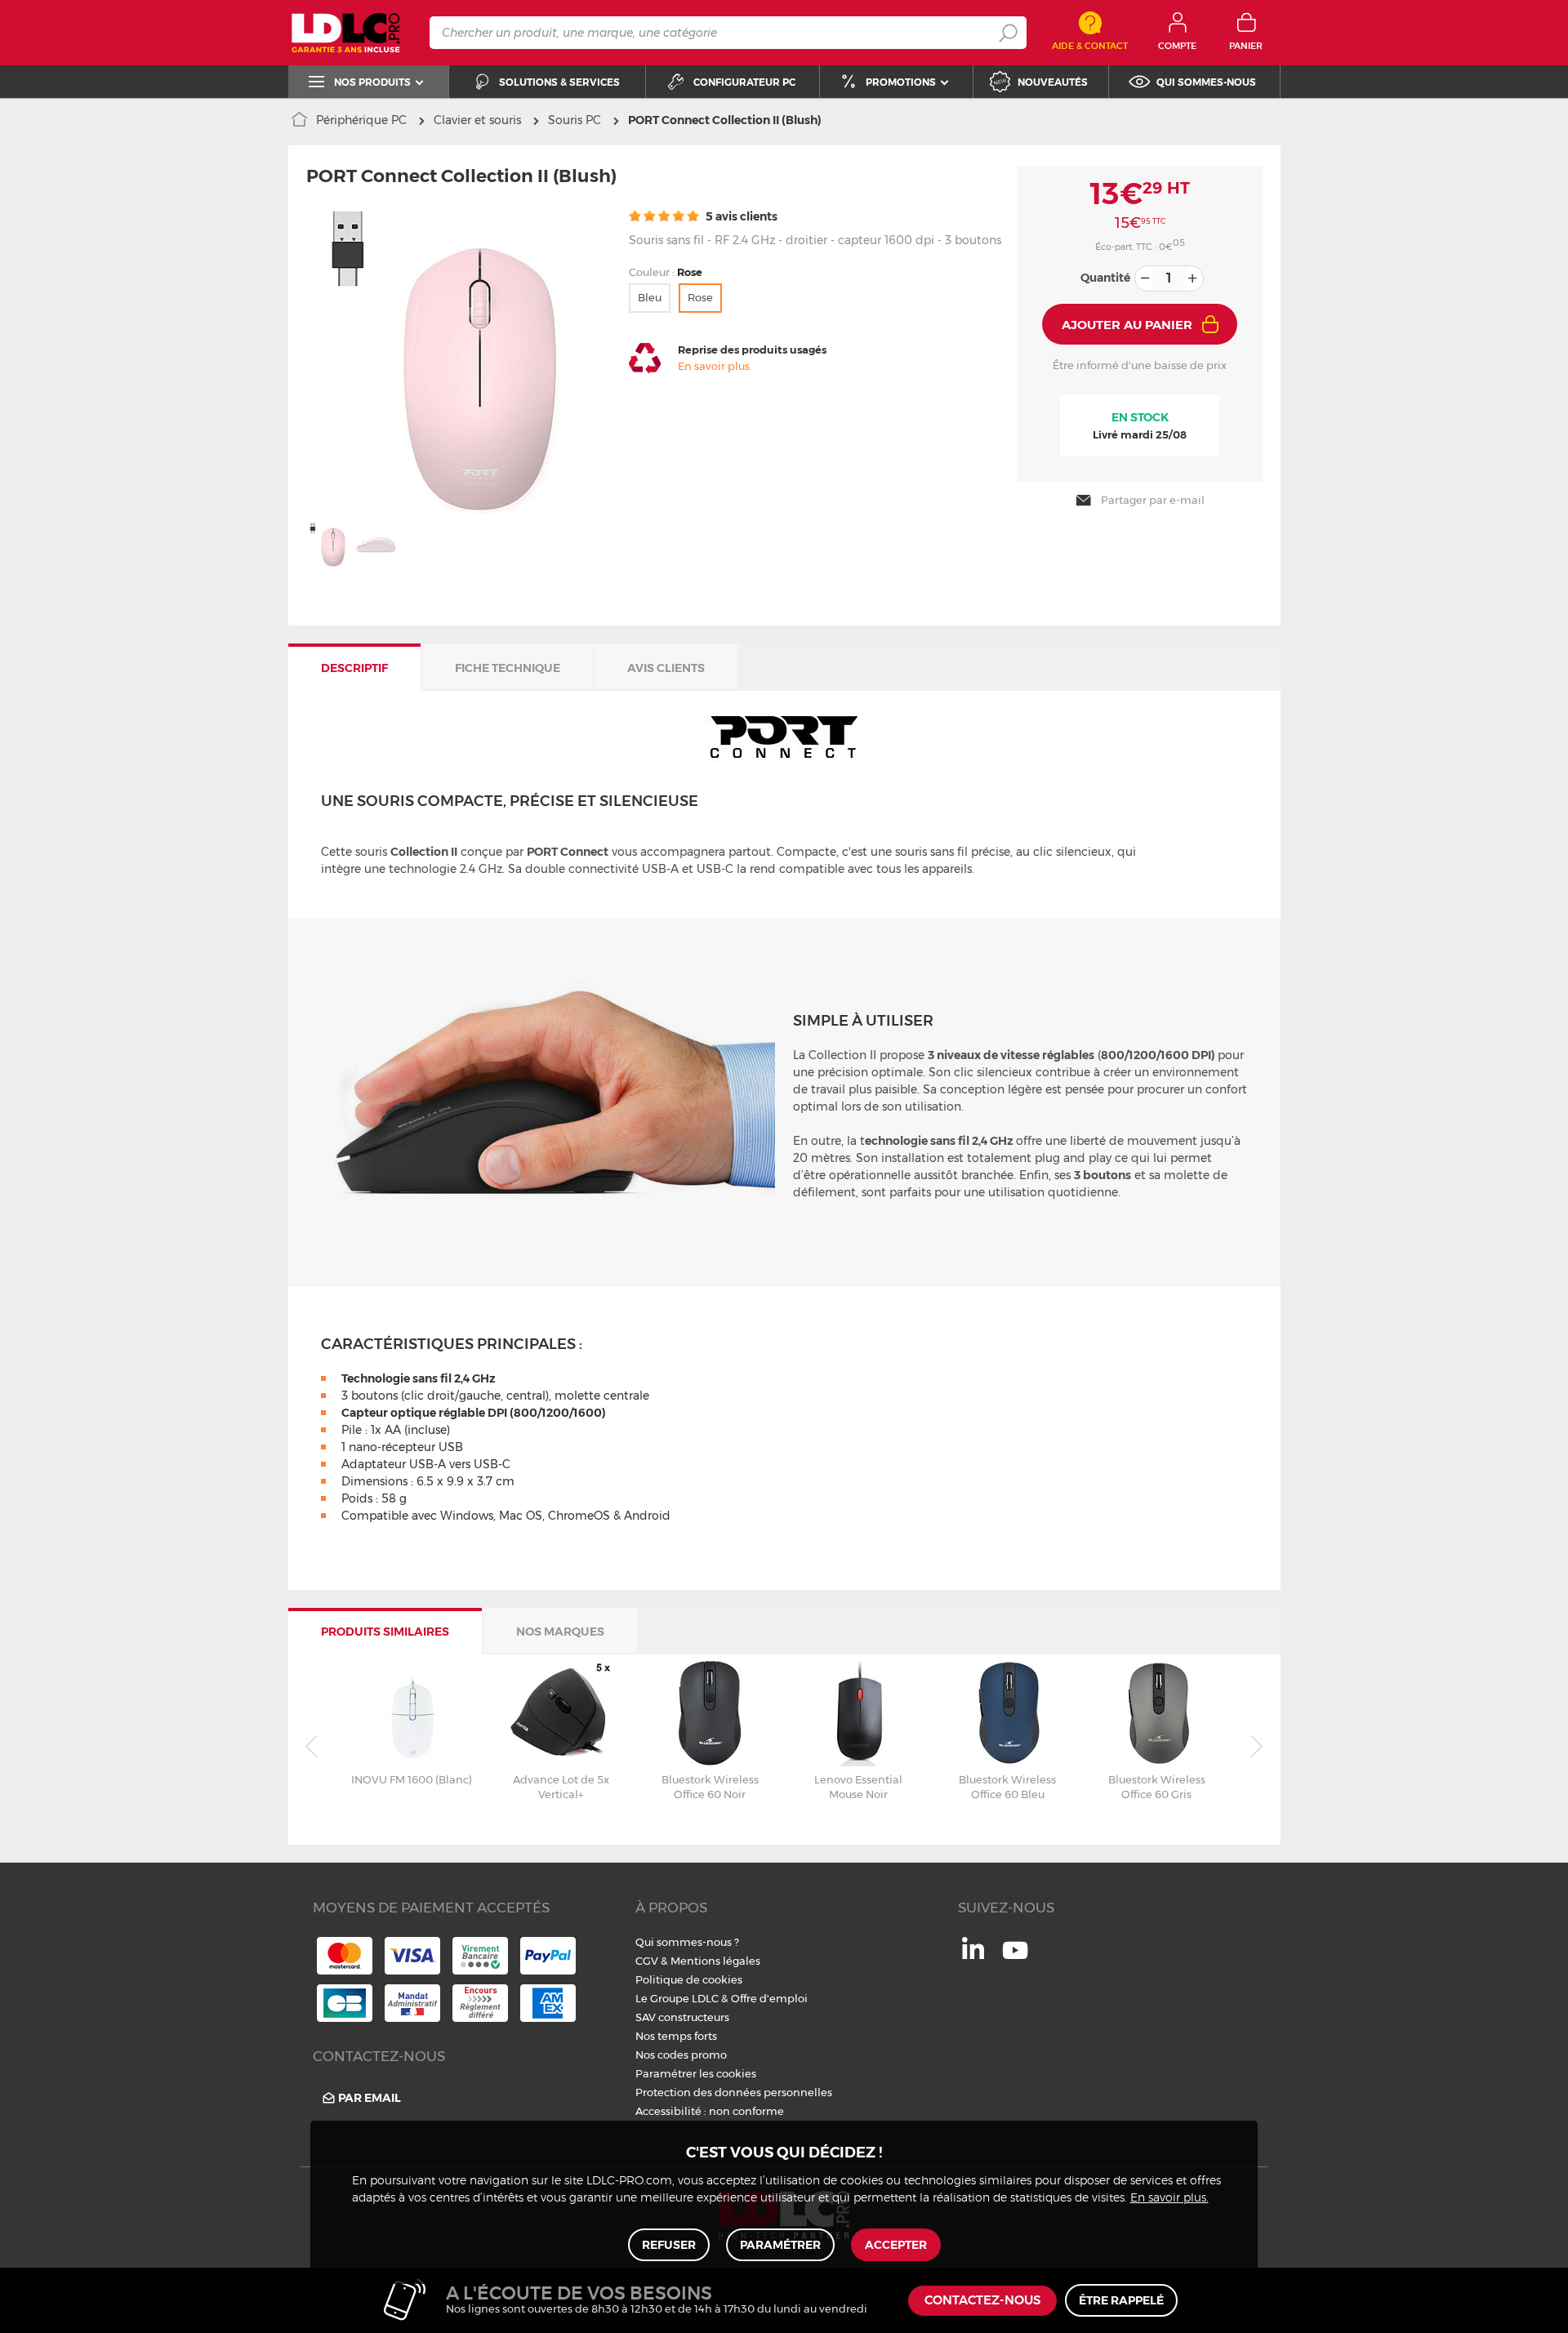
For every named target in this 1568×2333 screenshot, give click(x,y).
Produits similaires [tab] (385, 1632)
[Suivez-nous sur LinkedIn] (973, 1955)
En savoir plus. (1169, 2198)
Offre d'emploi (769, 1998)
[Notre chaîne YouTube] (1015, 1959)
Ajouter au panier (1127, 325)
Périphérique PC (361, 120)
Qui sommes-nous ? (687, 1942)
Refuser (669, 2245)
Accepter (896, 2245)
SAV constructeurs (682, 2017)
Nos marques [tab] (560, 1632)
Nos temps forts (676, 2036)
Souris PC (575, 120)
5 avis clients (740, 216)
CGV (647, 1961)
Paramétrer (780, 2245)
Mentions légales (715, 1961)
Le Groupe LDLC (677, 1998)
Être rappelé (1121, 2300)
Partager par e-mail (1153, 500)
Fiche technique (508, 668)
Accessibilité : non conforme (710, 2111)
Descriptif (354, 668)
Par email (370, 2098)
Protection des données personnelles (734, 2092)
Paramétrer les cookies (696, 2073)
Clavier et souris (477, 120)
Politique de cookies (689, 1979)
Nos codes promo (681, 2055)
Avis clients (666, 668)
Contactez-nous (982, 2301)
